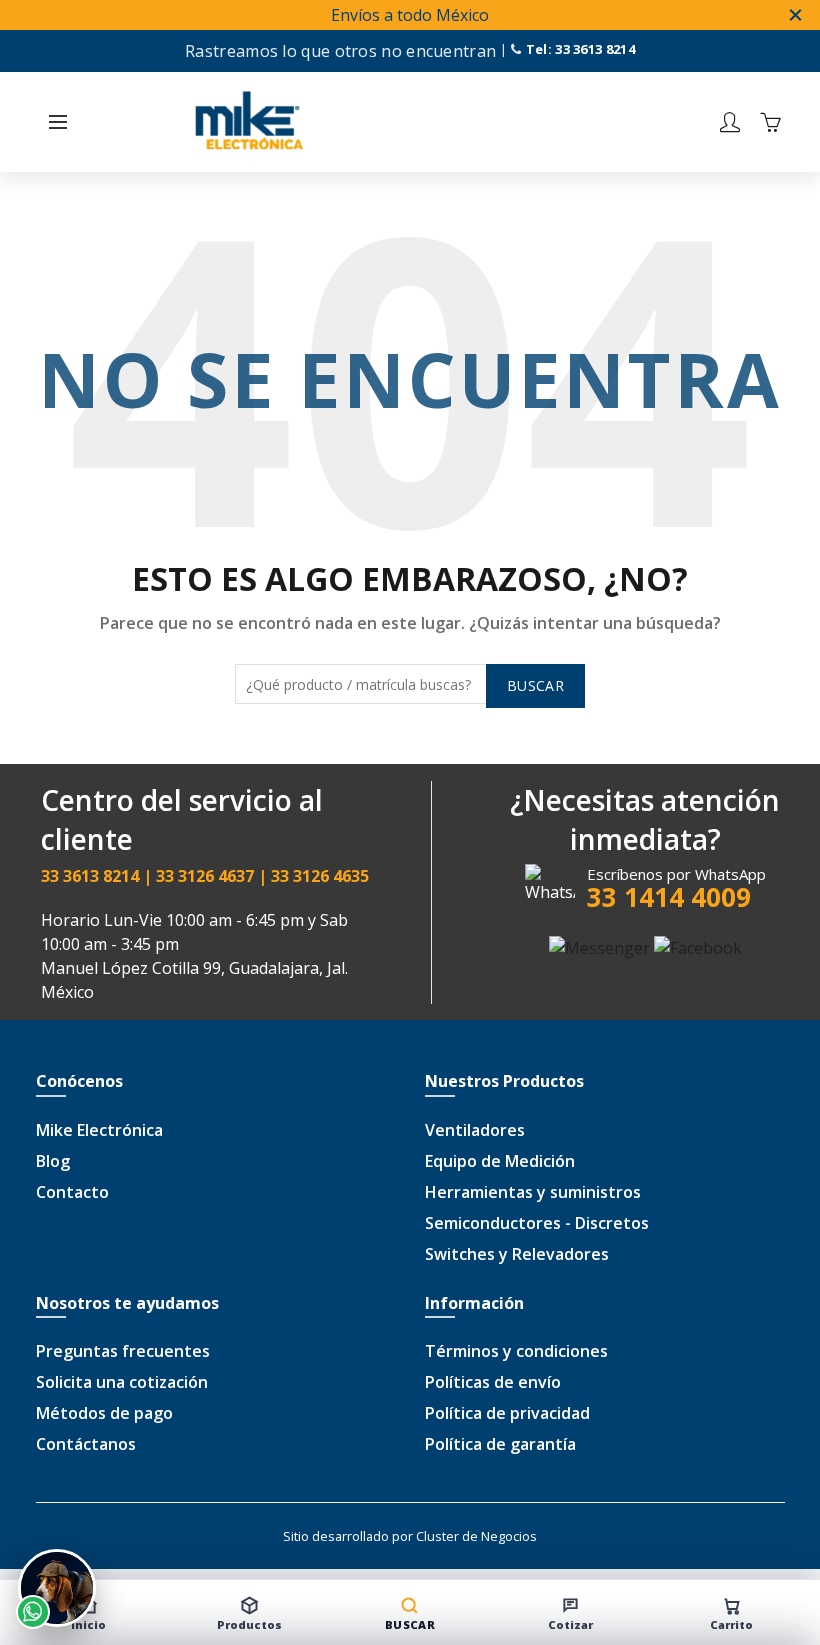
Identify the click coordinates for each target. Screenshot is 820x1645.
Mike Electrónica (99, 1130)
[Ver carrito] (770, 122)
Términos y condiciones (516, 1351)
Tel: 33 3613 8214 (578, 49)
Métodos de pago (104, 1413)
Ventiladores (475, 1130)
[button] (58, 122)
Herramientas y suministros (533, 1192)
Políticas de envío (493, 1382)
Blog (53, 1161)
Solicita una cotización (122, 1382)
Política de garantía (500, 1444)
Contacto (72, 1192)
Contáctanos (86, 1444)
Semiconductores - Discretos (537, 1223)
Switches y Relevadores (517, 1254)
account (730, 122)
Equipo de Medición (500, 1161)
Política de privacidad (507, 1413)
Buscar (535, 685)
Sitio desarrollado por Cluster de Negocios (410, 1536)
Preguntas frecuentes (123, 1351)
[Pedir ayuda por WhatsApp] (57, 1588)
